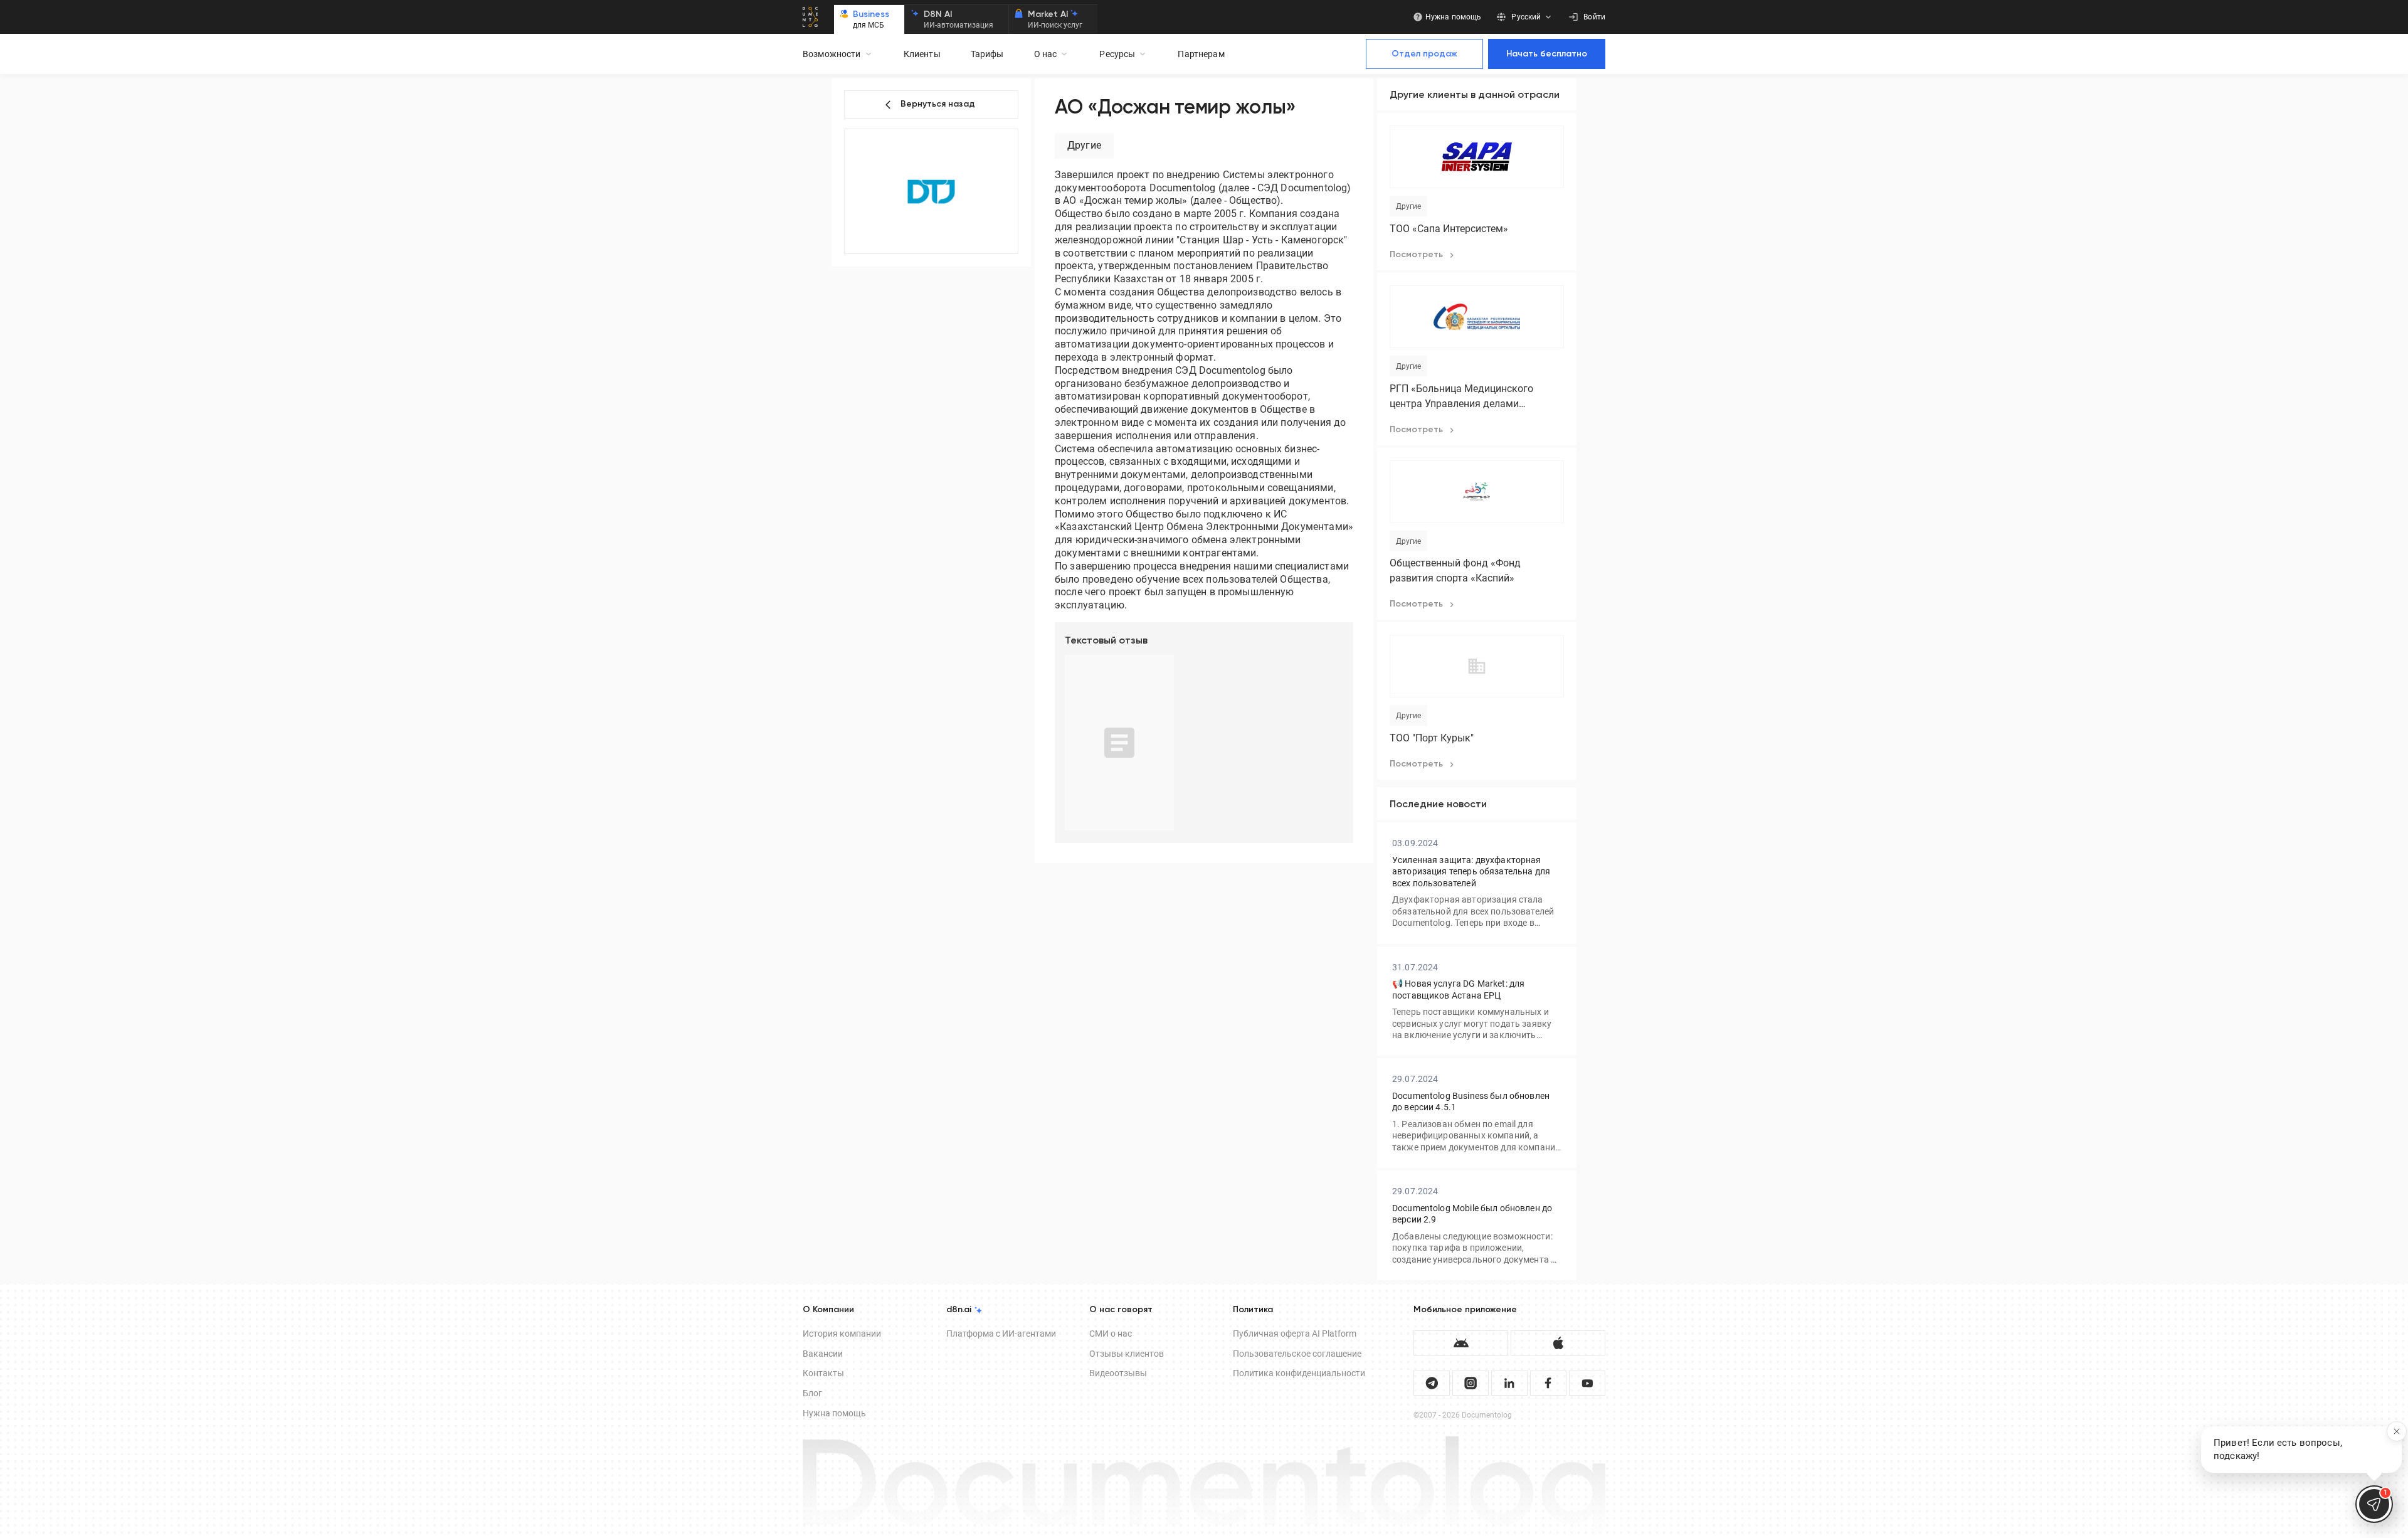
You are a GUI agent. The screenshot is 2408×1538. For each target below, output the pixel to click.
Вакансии (823, 1354)
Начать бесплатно (1547, 54)
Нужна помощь (834, 1413)
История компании (842, 1334)
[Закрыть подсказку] (2397, 1431)
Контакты (823, 1373)
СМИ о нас (1111, 1334)
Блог (812, 1393)
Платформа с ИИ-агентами (1001, 1334)
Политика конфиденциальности (1299, 1373)
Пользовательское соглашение (1297, 1354)
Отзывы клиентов (1127, 1354)
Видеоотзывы (1118, 1373)
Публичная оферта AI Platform (1295, 1334)
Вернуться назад (938, 104)
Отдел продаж (1424, 54)
